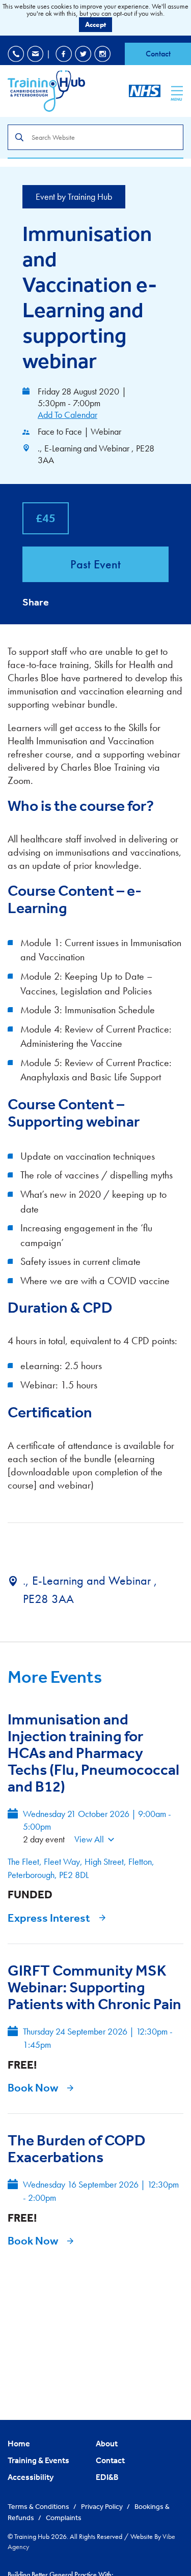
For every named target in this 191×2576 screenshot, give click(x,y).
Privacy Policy (103, 2506)
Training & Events (38, 2460)
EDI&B (107, 2477)
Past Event (95, 564)
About (107, 2443)
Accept (95, 24)
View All (89, 1839)
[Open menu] (177, 90)
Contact (158, 54)
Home (19, 2443)
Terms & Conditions (39, 2506)
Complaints (64, 2518)
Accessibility (31, 2477)
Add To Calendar (67, 415)
